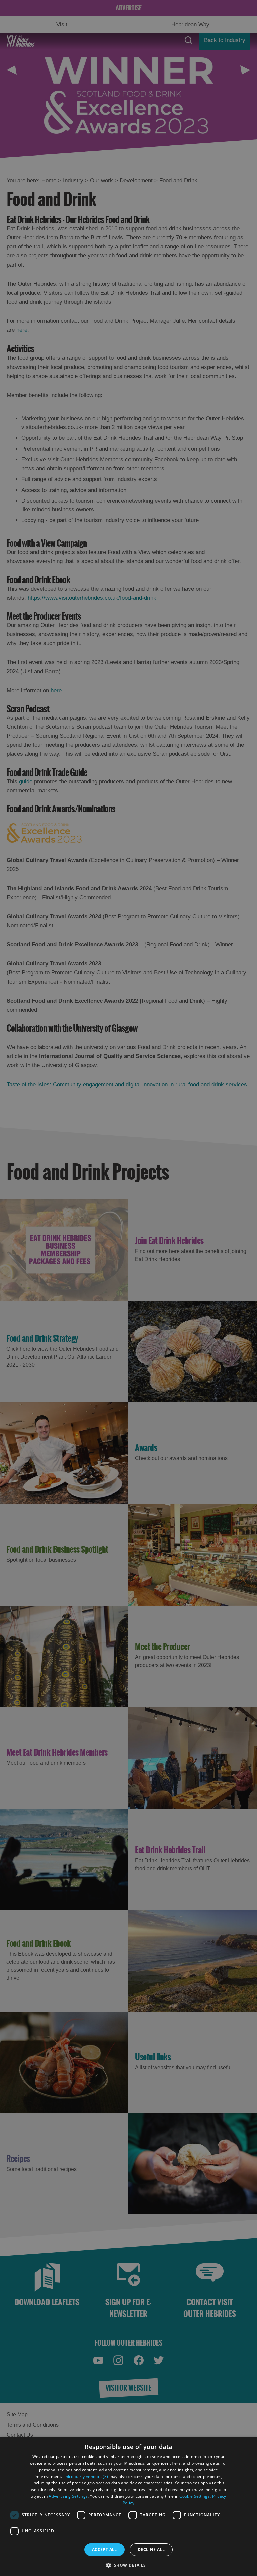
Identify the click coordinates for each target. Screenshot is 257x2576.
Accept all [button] (105, 2549)
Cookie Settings (195, 2496)
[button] (128, 2564)
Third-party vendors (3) (85, 2477)
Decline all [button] (151, 2549)
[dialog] (128, 2506)
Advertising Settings (68, 2496)
